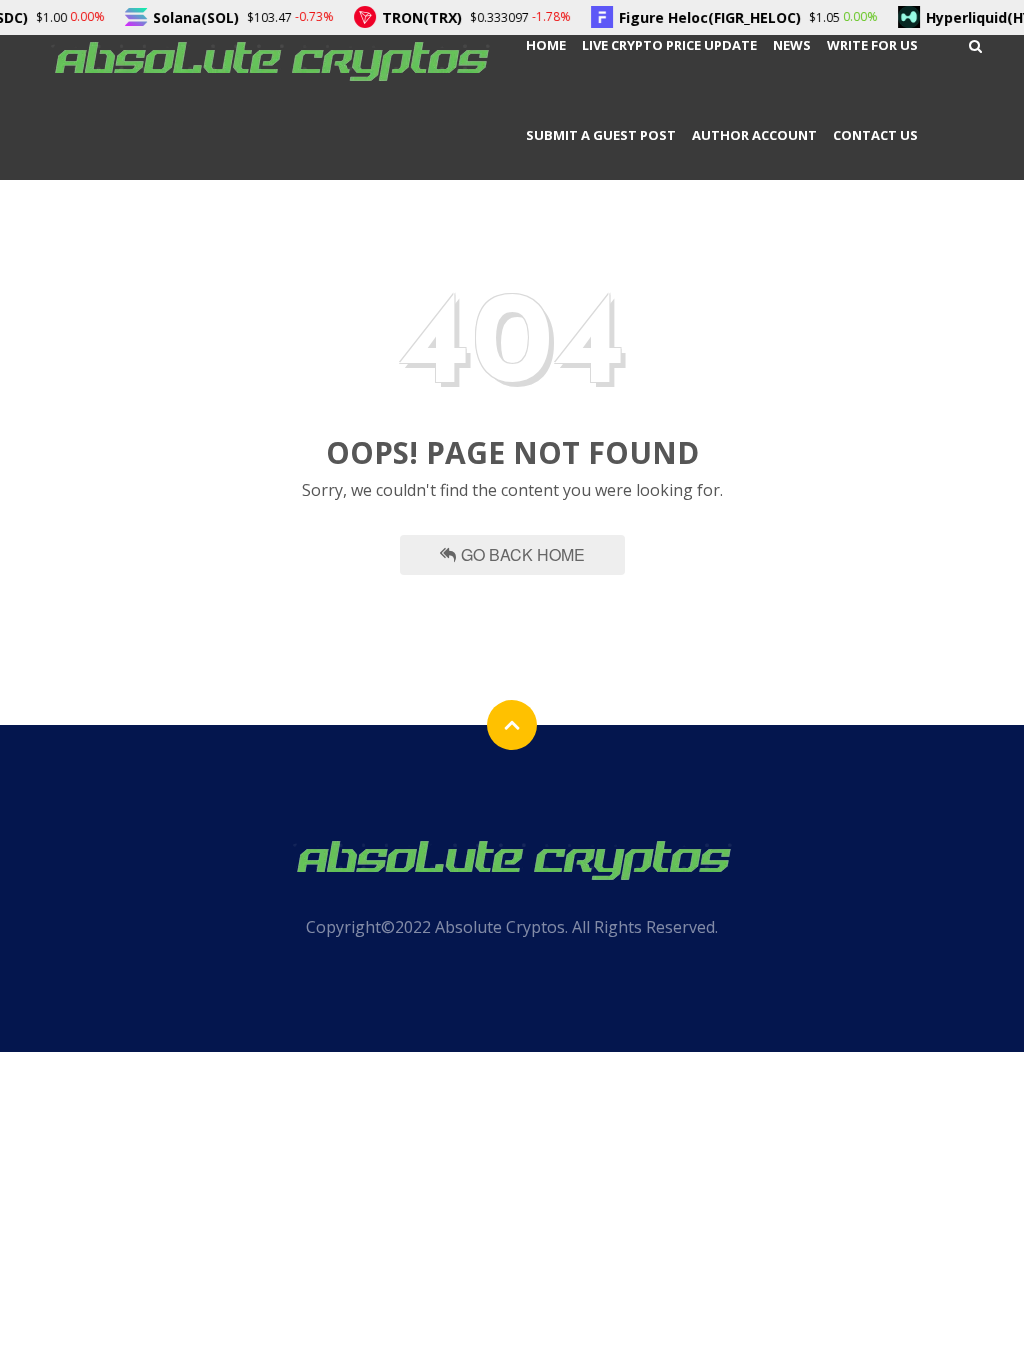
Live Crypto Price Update (669, 45)
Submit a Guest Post (601, 135)
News (792, 45)
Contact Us (875, 135)
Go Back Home (523, 554)
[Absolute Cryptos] (270, 59)
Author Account (754, 135)
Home (546, 45)
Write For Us (872, 45)
